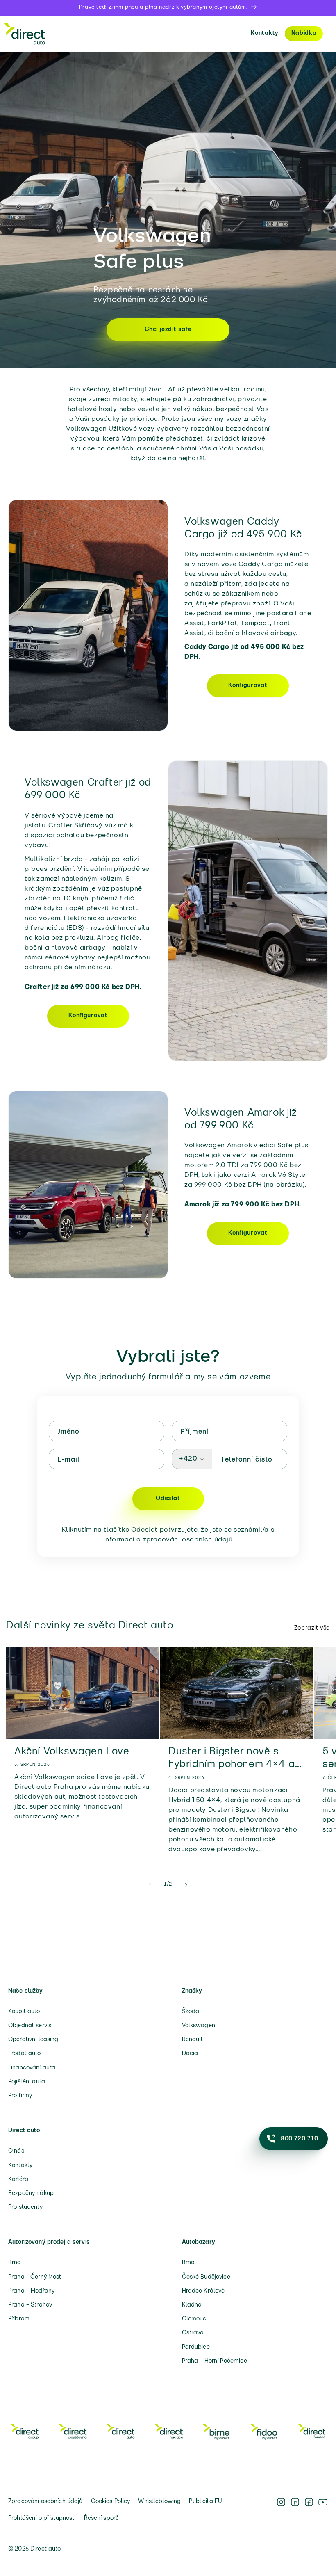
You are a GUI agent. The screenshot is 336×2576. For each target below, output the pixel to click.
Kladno (192, 2305)
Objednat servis (30, 2026)
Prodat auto (25, 2054)
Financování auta (32, 2068)
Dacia (190, 2054)
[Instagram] (281, 2510)
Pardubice (196, 2347)
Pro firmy (20, 2096)
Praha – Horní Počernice (215, 2361)
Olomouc (194, 2319)
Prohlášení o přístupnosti (42, 2518)
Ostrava (193, 2333)
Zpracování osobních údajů (45, 2502)
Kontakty (265, 33)
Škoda (191, 2012)
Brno (15, 2263)
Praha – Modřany (31, 2291)
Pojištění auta (27, 2082)
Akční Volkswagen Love (72, 1752)
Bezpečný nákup (31, 2193)
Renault (193, 2040)
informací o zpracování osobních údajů (168, 1540)
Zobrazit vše (312, 1628)
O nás (16, 2151)
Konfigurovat (248, 686)
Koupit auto (24, 2012)
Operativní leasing (33, 2040)
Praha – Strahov (30, 2305)
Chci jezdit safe (168, 330)
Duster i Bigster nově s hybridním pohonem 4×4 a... (235, 1758)
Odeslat (168, 1499)
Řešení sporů (102, 2518)
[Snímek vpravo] (186, 1885)
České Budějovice (206, 2277)
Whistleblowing (159, 2502)
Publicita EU (205, 2502)
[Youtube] (323, 2510)
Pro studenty (25, 2207)
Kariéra (18, 2180)
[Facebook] (309, 2510)
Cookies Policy (111, 2502)
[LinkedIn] (295, 2510)
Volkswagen (199, 2026)
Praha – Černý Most (35, 2277)
